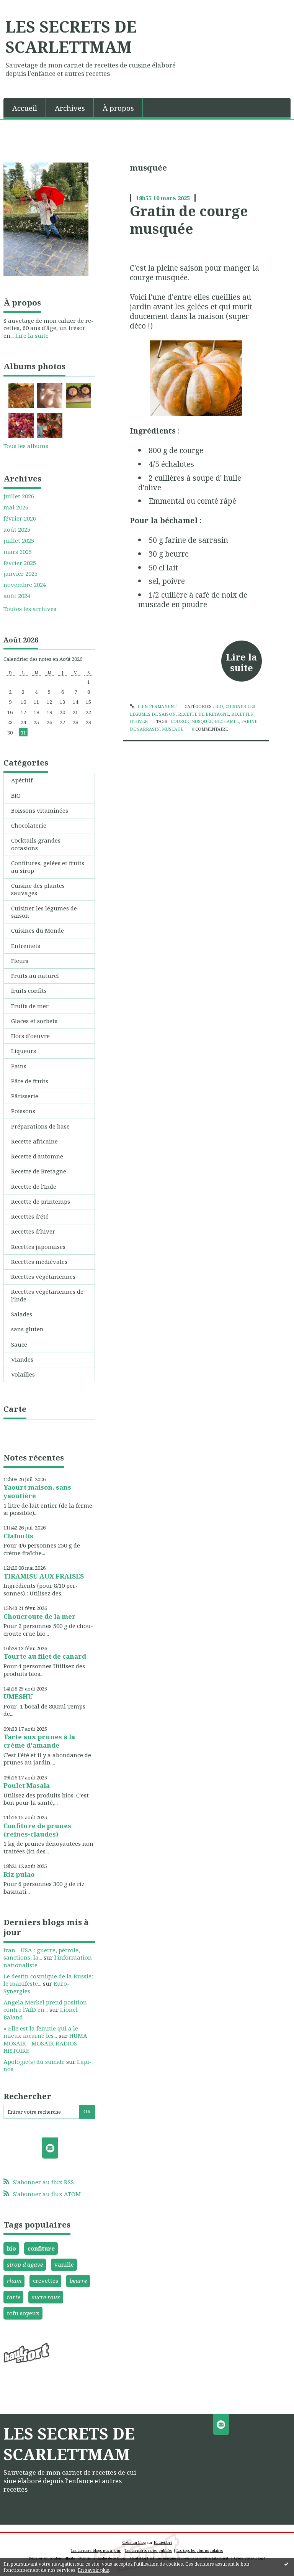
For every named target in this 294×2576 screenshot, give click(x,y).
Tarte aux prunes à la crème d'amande (39, 1741)
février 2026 (20, 518)
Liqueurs (24, 1051)
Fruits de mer (30, 1006)
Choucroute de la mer (40, 1616)
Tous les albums (26, 446)
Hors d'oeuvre (30, 1036)
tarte (14, 2297)
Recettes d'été (30, 1216)
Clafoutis (18, 1536)
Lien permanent (156, 706)
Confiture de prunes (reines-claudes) (37, 1830)
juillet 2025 (19, 541)
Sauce (19, 1344)
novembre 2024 (25, 585)
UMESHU (18, 1696)
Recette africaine (34, 1141)
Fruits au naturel (35, 976)
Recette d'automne (37, 1156)
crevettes (46, 2280)
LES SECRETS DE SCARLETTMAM (71, 37)
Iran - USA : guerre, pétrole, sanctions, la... (42, 1954)
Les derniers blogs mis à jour (96, 2551)
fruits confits (29, 991)
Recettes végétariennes (43, 1276)
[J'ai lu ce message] (286, 2564)
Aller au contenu (27, 6)
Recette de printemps (41, 1201)
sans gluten (27, 1329)
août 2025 (17, 530)
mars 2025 (18, 552)
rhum (14, 2280)
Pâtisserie (25, 1096)
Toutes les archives (30, 609)
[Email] (50, 2148)
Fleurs (20, 961)
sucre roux (46, 2297)
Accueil (25, 108)
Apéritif (22, 780)
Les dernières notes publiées (149, 2551)
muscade (173, 729)
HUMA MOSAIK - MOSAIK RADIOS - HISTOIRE (45, 2043)
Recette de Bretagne (39, 1171)
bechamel (227, 721)
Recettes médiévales (39, 1262)
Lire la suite (32, 335)
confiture (41, 2248)
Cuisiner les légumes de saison (44, 912)
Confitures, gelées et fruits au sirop (48, 867)
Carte (15, 1409)
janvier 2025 (20, 574)
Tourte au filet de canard (45, 1656)
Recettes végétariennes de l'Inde (47, 1295)
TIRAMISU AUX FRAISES (44, 1576)
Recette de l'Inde (34, 1186)
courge (180, 721)
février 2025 (20, 563)
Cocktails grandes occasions (36, 844)
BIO (16, 795)
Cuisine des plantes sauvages (38, 889)
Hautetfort (163, 2542)
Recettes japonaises (38, 1247)
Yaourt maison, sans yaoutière (37, 1491)
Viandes (22, 1359)
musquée (202, 721)
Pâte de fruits (30, 1081)
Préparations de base (40, 1126)
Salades (22, 1314)
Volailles (23, 1374)
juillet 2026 (19, 496)
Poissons (23, 1111)
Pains (19, 1066)
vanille (64, 2264)
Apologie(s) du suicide (34, 2062)
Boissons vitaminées (40, 810)
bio (11, 2248)
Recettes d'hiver (33, 1231)
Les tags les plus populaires (200, 2551)
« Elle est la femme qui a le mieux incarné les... (41, 2032)
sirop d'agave (25, 2264)
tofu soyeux (23, 2313)
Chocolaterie (29, 825)
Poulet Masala (27, 1785)
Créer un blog (134, 2542)
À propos (118, 108)
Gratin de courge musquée (189, 220)
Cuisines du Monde (38, 930)
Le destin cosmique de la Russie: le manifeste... (48, 1980)
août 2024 (17, 596)
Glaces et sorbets (34, 1021)
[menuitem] (25, 108)
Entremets (26, 946)
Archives (70, 108)
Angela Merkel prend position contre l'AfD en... (45, 2006)
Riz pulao (19, 1874)
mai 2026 (16, 507)
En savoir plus (93, 2570)
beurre (78, 2280)
